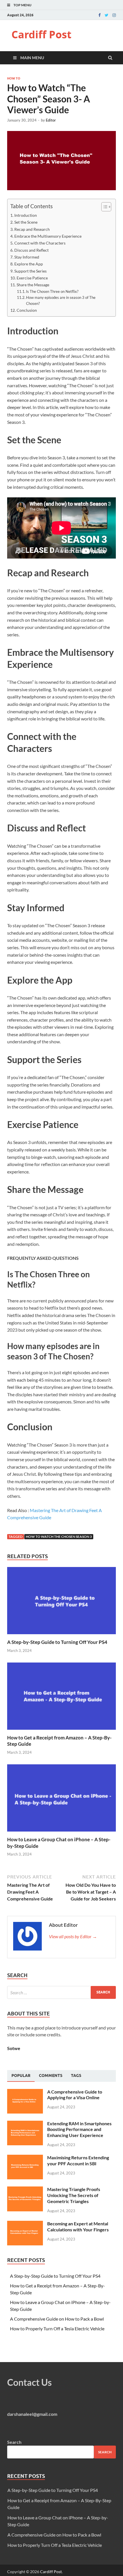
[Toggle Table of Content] (103, 207)
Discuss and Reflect (31, 250)
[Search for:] (61, 1992)
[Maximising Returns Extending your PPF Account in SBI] (25, 2158)
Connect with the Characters (40, 243)
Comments (51, 2076)
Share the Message (33, 285)
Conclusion (27, 310)
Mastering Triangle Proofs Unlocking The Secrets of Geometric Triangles (74, 2195)
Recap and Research (32, 229)
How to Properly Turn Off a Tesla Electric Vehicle (57, 2328)
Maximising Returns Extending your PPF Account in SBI (78, 2160)
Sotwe (14, 2048)
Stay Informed (27, 257)
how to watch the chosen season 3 (59, 1537)
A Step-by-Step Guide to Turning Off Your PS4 (57, 1642)
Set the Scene (26, 222)
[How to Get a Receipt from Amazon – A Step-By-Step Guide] (61, 1731)
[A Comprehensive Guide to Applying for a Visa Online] (25, 2092)
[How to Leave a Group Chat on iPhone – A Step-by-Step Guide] (61, 1833)
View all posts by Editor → (73, 1936)
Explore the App (29, 264)
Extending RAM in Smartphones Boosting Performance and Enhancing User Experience (79, 2129)
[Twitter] (107, 15)
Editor (51, 120)
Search (14, 2442)
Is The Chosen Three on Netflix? (52, 291)
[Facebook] (100, 15)
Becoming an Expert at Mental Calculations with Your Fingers (78, 2227)
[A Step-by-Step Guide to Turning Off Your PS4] (61, 1635)
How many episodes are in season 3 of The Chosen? (61, 300)
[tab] (21, 2076)
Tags (76, 2076)
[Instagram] (114, 15)
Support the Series (30, 271)
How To (14, 78)
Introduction (26, 215)
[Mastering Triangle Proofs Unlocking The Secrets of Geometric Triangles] (25, 2190)
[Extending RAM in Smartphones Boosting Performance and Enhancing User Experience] (25, 2124)
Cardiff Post (41, 34)
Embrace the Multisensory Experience (48, 236)
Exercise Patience (32, 278)
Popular (21, 2076)
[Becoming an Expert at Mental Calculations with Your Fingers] (25, 2224)
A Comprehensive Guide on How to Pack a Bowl (57, 2319)
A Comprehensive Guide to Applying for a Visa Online (75, 2095)
